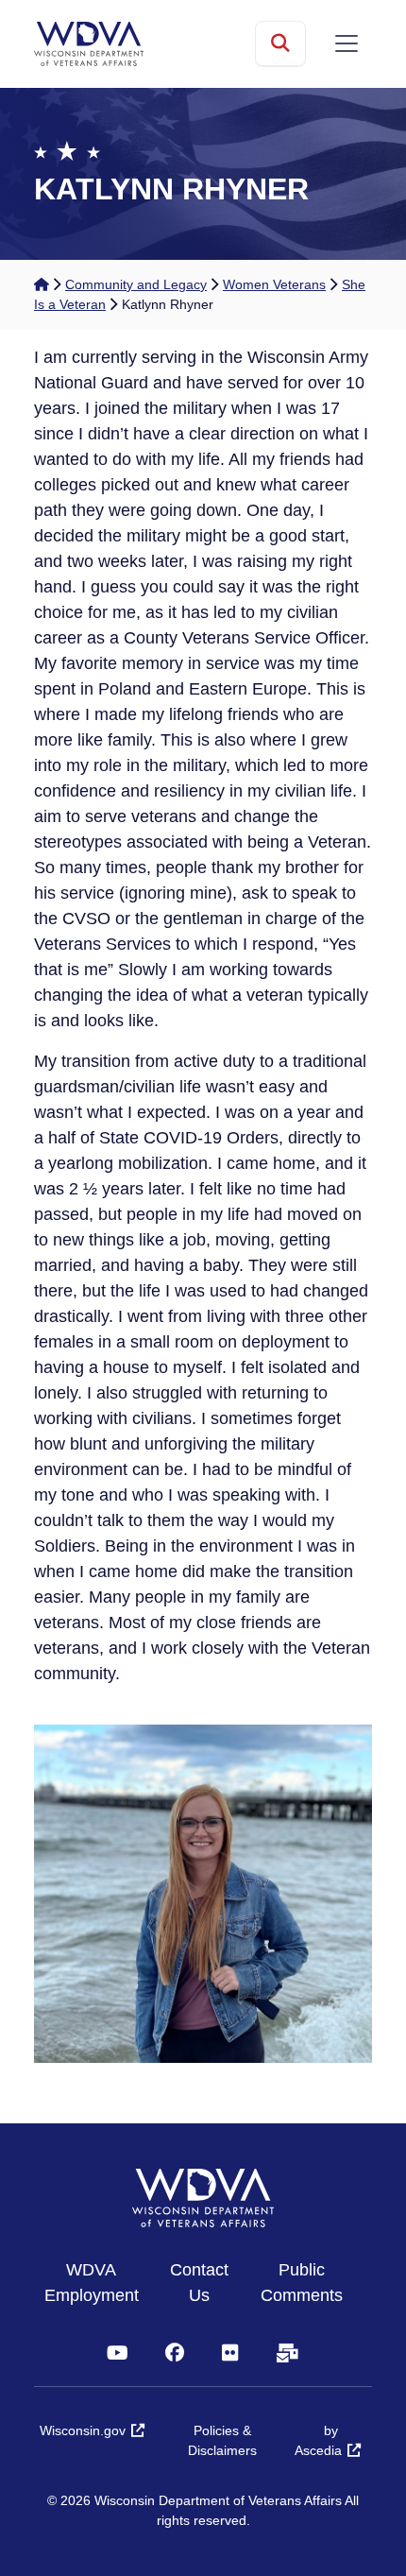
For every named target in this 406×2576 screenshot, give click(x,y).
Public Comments (302, 2283)
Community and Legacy (136, 284)
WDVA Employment (92, 2283)
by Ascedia (318, 2440)
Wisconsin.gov (83, 2430)
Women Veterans (274, 284)
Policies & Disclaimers (222, 2440)
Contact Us (199, 2283)
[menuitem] (101, 2283)
